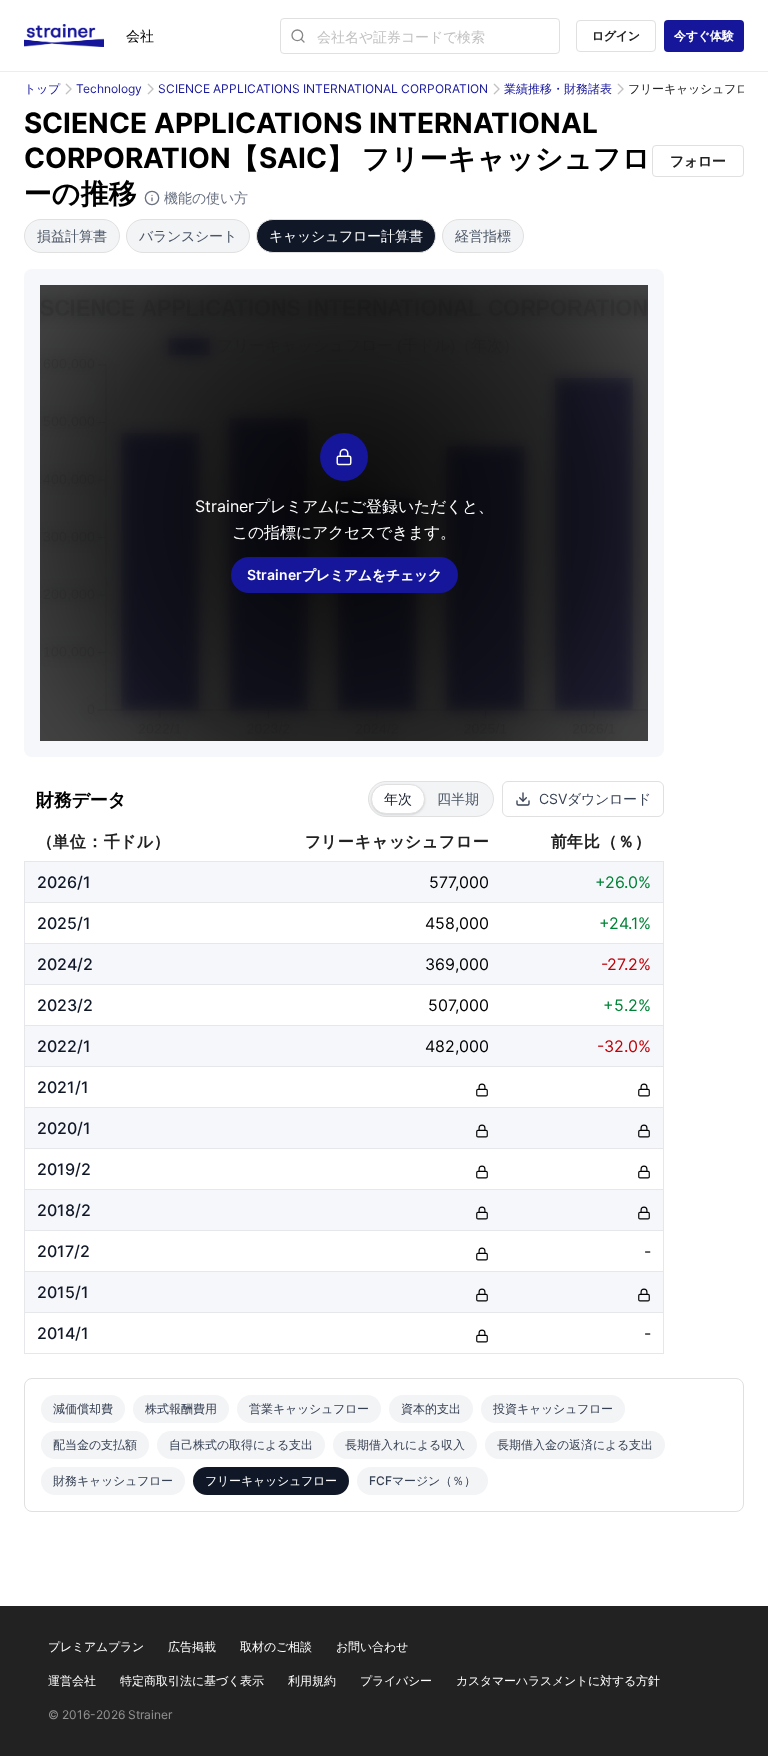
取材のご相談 (276, 1646)
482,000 (457, 1046)
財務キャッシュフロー (113, 1480)
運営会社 (72, 1680)
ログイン (616, 35)
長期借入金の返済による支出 (575, 1444)
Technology (109, 88)
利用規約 (312, 1680)
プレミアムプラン (96, 1646)
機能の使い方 (204, 197)
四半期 (458, 798)
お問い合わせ (372, 1646)
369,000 (457, 964)
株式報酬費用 (181, 1408)
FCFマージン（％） (422, 1480)
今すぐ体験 (704, 35)
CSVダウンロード (595, 798)
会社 (140, 35)
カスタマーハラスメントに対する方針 (558, 1680)
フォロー (698, 160)
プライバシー (396, 1680)
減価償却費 (83, 1408)
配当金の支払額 (95, 1444)
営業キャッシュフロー (309, 1408)
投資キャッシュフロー (553, 1408)
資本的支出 (431, 1408)
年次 (398, 798)
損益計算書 (72, 235)
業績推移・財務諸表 (558, 88)
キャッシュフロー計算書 (346, 235)
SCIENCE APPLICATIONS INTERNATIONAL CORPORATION (323, 88)
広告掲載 (192, 1646)
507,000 (458, 1005)
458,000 (457, 923)
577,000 (459, 882)
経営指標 (483, 235)
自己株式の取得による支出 (241, 1444)
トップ (42, 88)
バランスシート (188, 235)
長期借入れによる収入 (405, 1444)
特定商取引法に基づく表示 (192, 1680)
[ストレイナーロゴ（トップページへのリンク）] (75, 36)
